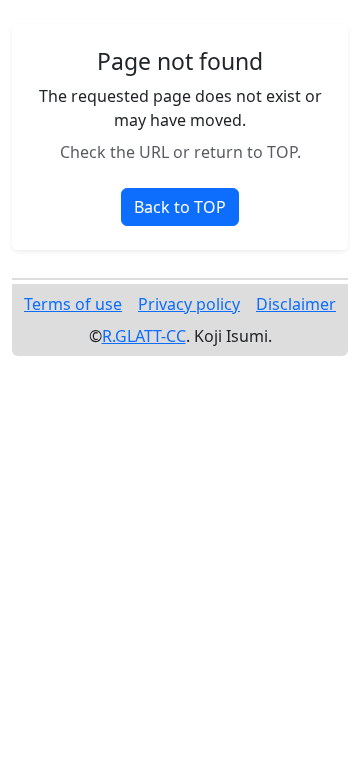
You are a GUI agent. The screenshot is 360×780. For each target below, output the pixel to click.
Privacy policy (189, 304)
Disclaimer (296, 304)
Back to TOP (180, 207)
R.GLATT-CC (144, 336)
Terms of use (73, 304)
